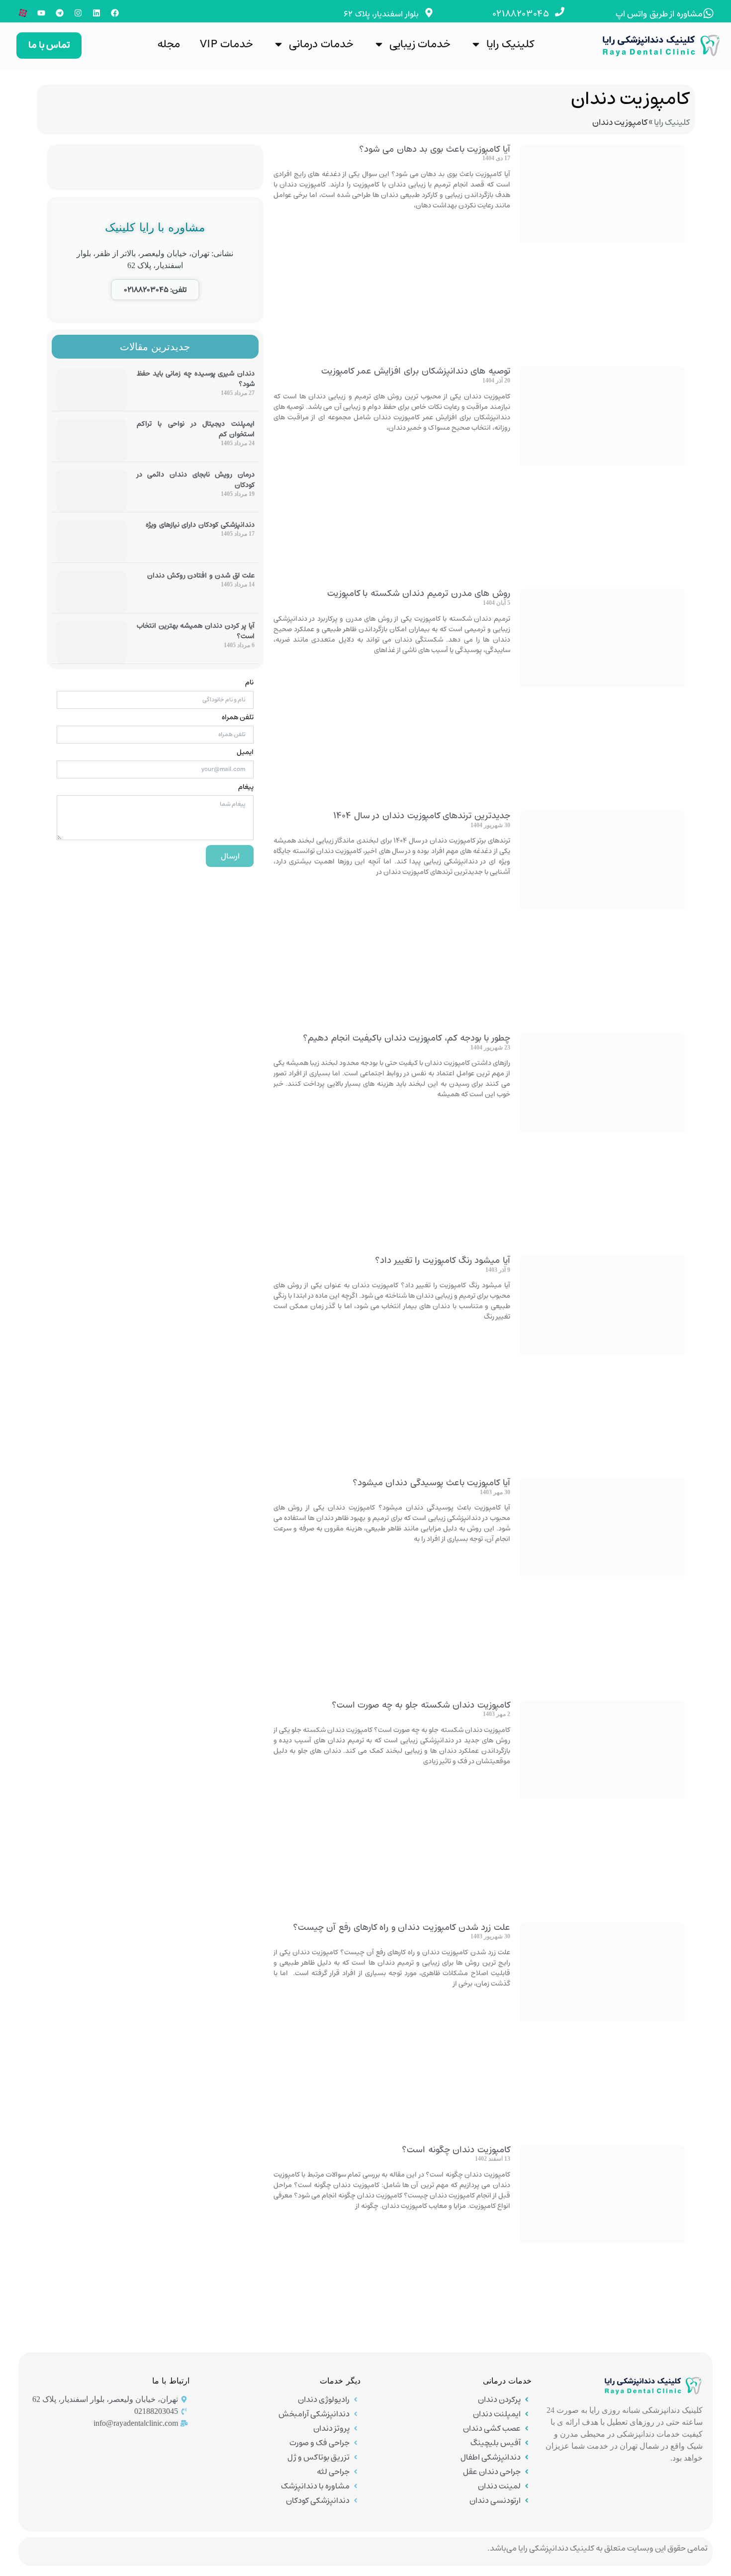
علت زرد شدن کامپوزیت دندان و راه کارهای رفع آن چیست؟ (402, 1927)
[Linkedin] (96, 13)
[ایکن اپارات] (23, 13)
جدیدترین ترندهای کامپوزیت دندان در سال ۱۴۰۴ (422, 816)
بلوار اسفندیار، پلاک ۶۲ (381, 14)
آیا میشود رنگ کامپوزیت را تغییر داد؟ (443, 1260)
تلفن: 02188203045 (155, 290)
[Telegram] (60, 13)
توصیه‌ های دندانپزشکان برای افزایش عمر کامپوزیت (416, 371)
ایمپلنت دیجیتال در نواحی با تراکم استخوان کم (196, 429)
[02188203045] (560, 12)
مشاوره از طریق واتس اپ (659, 14)
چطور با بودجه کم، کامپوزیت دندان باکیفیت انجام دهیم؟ (407, 1038)
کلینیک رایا (510, 44)
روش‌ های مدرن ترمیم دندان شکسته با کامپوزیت (419, 593)
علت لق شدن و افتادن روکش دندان (201, 575)
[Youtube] (41, 13)
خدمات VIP (227, 44)
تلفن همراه (238, 717)
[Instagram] (78, 13)
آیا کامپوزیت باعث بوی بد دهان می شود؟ (435, 149)
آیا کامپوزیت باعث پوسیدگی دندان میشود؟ (431, 1483)
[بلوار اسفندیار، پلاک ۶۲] (429, 13)
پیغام (246, 787)
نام (249, 682)
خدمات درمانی (321, 44)
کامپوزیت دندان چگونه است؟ (456, 2150)
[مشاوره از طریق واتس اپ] (708, 13)
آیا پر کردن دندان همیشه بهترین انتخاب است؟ (196, 631)
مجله (169, 44)
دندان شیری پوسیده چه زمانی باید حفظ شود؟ (196, 379)
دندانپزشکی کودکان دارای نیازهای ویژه (200, 525)
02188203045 (521, 14)
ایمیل (245, 752)
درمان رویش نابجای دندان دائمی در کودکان (196, 480)
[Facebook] (115, 13)
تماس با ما (49, 45)
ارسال (230, 856)
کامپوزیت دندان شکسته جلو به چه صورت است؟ (421, 1705)
